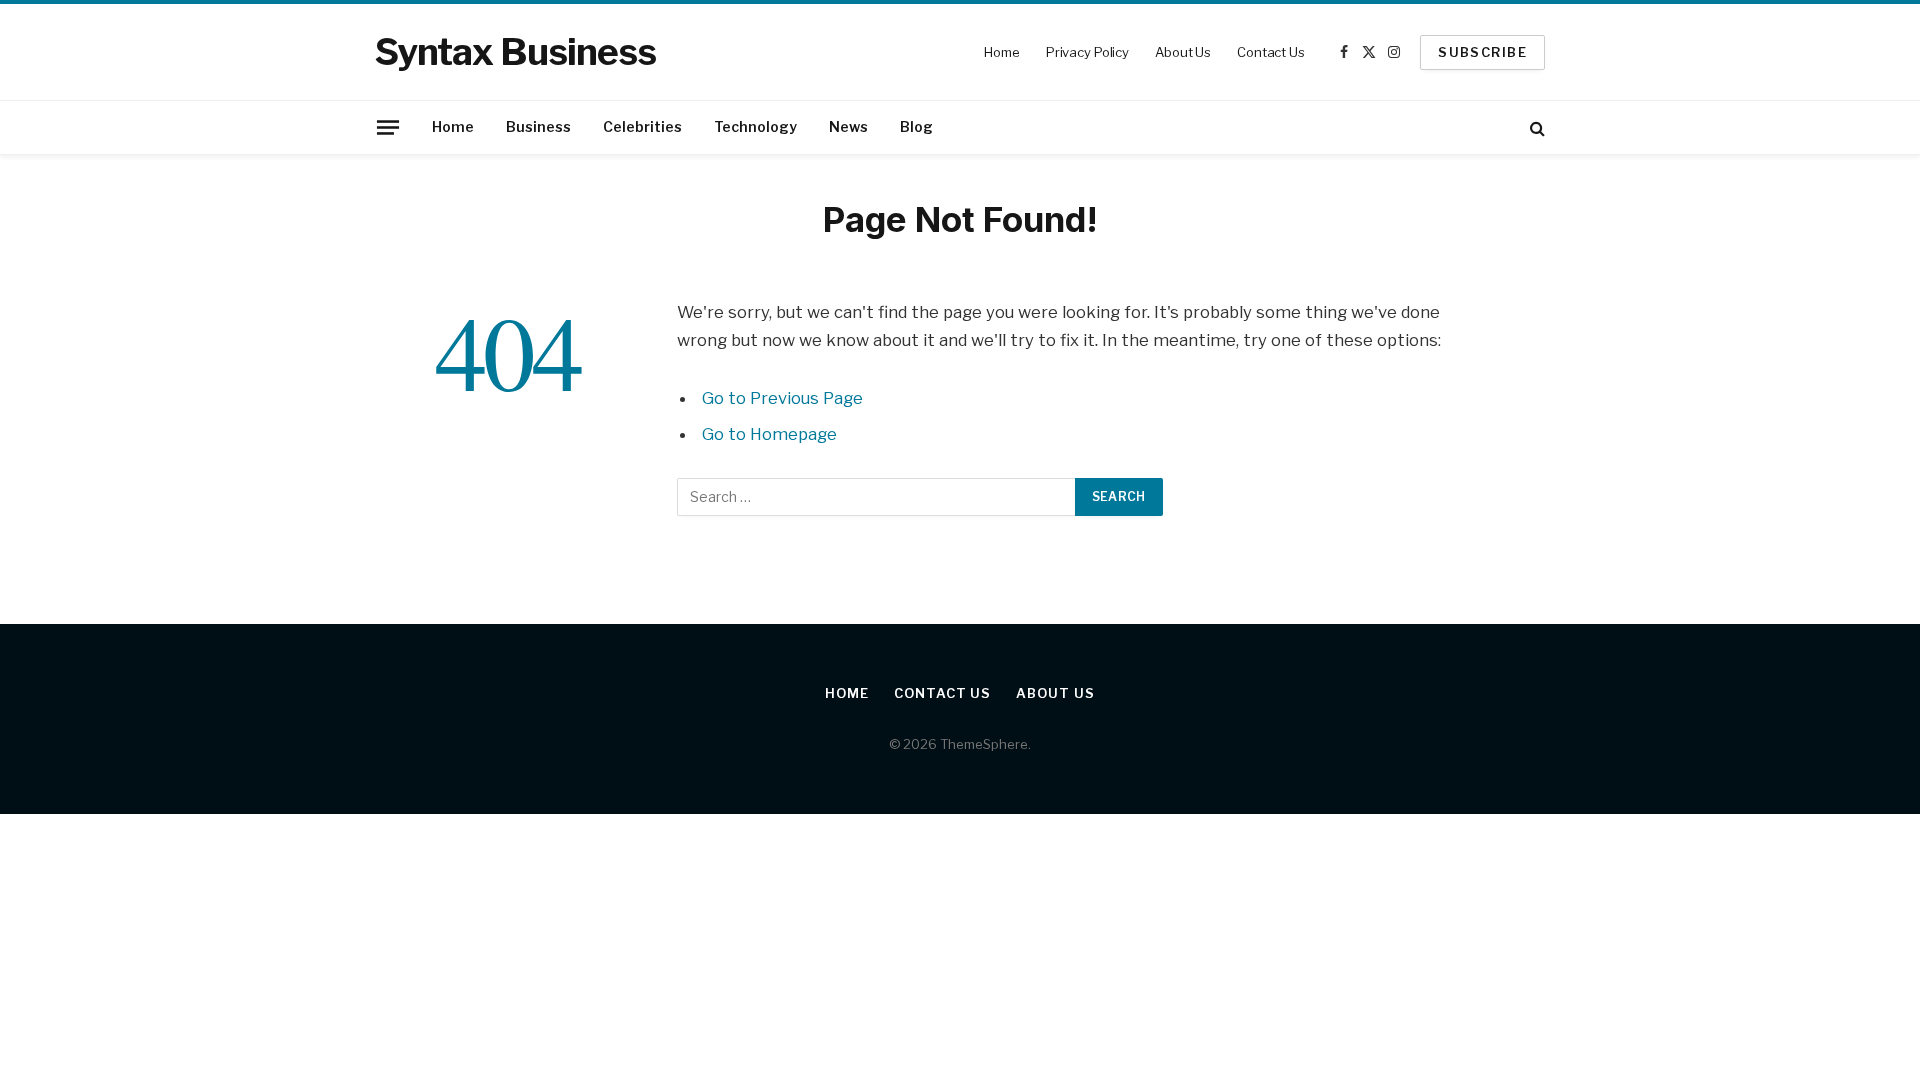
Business (538, 126)
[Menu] (388, 127)
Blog (916, 126)
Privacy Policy (1087, 52)
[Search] (1535, 127)
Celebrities (642, 126)
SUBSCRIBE (1482, 52)
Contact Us (1271, 52)
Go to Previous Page (782, 398)
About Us (1183, 52)
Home (1001, 52)
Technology (755, 126)
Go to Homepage (769, 434)
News (848, 126)
